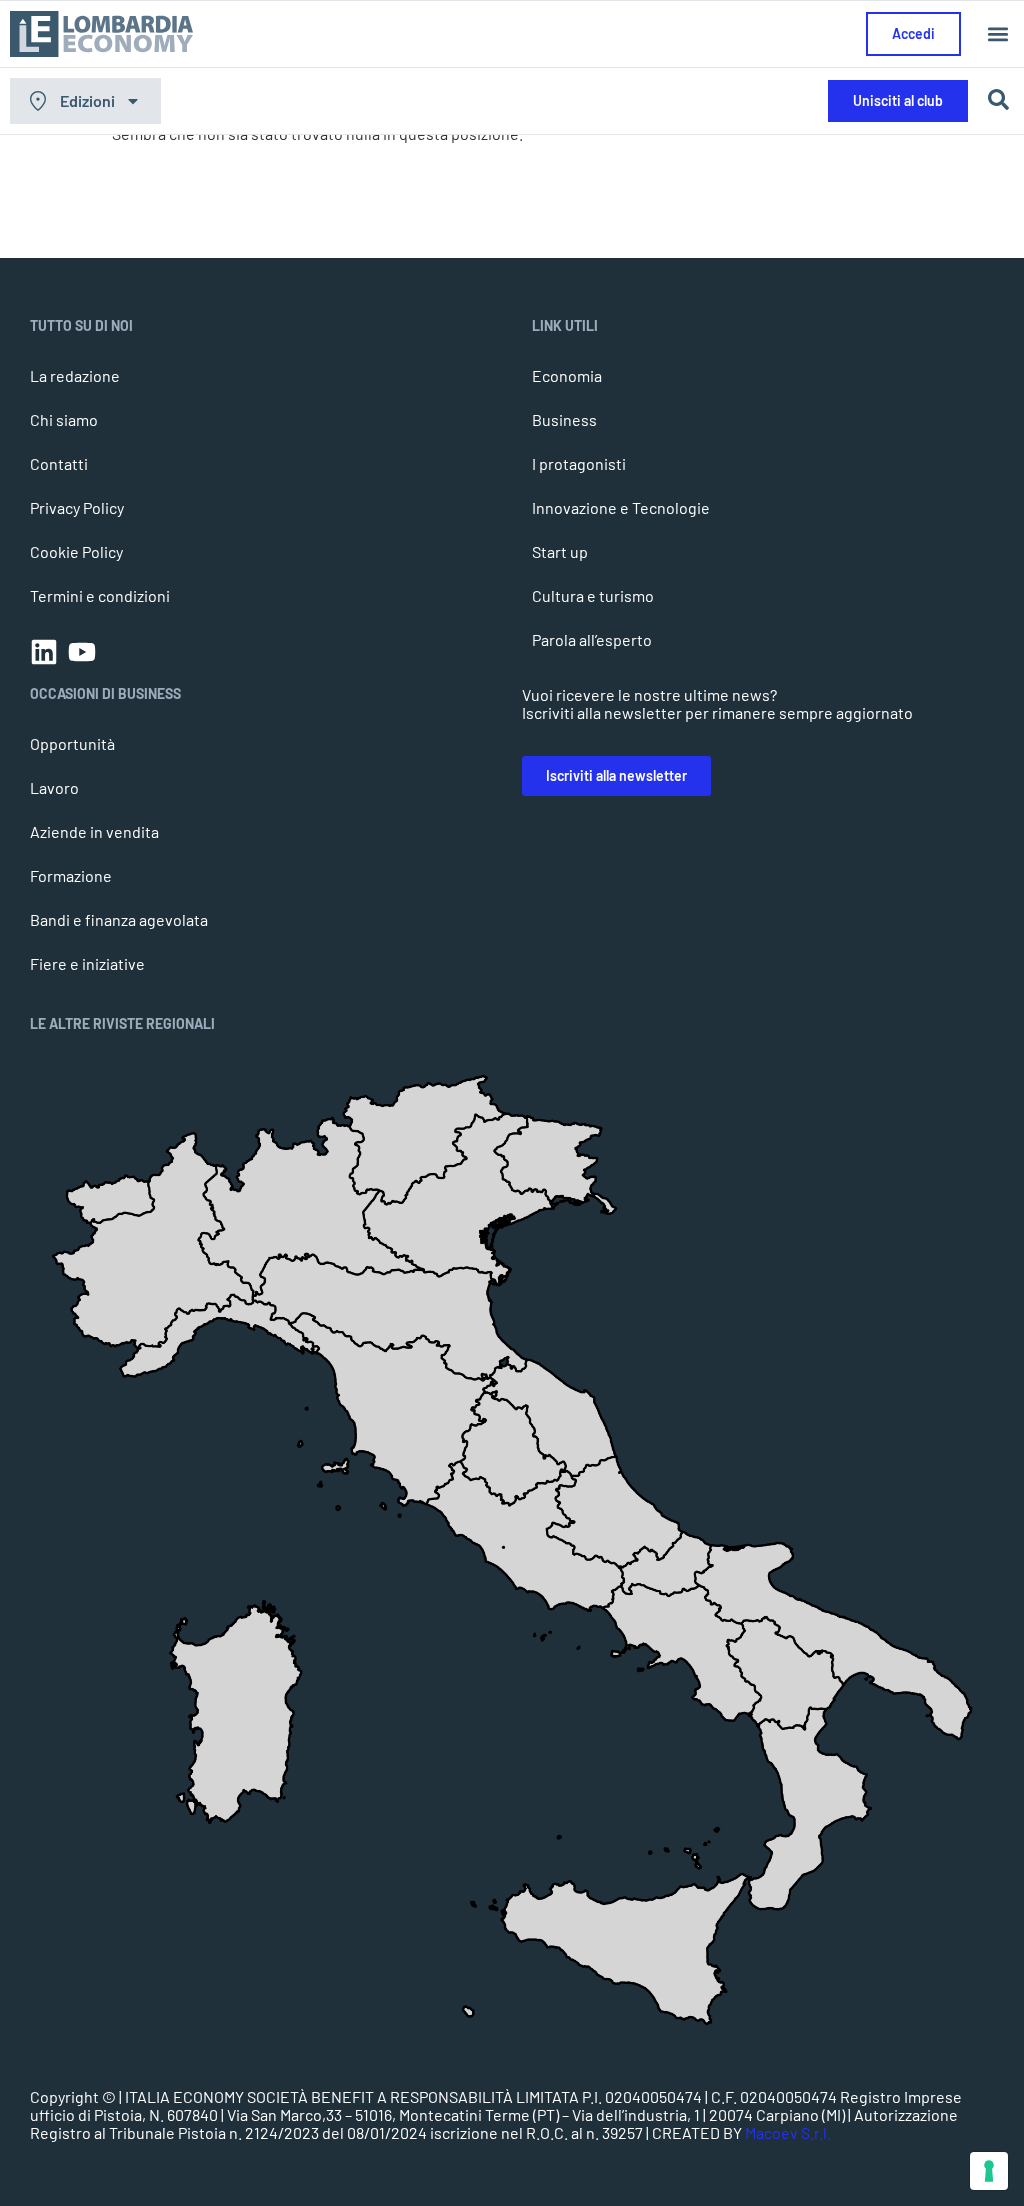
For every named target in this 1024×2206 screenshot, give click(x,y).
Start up (560, 551)
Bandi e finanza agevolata (119, 919)
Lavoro (54, 787)
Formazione (71, 875)
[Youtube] (82, 652)
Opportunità (72, 743)
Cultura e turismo (593, 595)
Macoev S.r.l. (788, 2132)
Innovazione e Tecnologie (621, 507)
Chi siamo (64, 419)
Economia (567, 375)
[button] (997, 34)
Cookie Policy (76, 551)
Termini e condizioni (100, 595)
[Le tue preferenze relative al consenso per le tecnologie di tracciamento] (989, 2171)
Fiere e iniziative (87, 963)
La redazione (75, 375)
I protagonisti (579, 463)
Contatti (59, 463)
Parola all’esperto (592, 639)
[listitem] (810, 1809)
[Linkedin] (44, 652)
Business (564, 419)
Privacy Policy (77, 507)
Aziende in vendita (94, 831)
